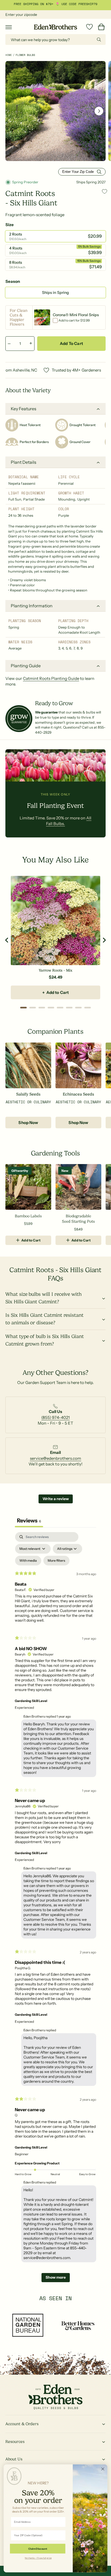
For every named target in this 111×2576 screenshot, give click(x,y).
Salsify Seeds (28, 1094)
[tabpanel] (55, 1910)
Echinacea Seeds (78, 1094)
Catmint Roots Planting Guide (51, 678)
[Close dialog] (103, 2469)
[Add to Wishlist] (105, 192)
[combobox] (55, 40)
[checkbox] (28, 1561)
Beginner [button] (22, 2154)
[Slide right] (99, 111)
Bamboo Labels (28, 1216)
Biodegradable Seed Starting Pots (78, 1219)
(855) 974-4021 (55, 1417)
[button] (9, 27)
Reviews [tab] (29, 1521)
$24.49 (55, 977)
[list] (55, 1417)
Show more (56, 2277)
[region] (55, 940)
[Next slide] (104, 940)
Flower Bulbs (25, 55)
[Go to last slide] (7, 940)
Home (9, 55)
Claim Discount (38, 2549)
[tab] (23, 1008)
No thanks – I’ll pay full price (38, 2558)
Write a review (56, 1499)
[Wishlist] (89, 27)
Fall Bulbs (85, 4)
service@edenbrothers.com (55, 1458)
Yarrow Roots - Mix (55, 970)
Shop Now (28, 1123)
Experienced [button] (24, 1708)
